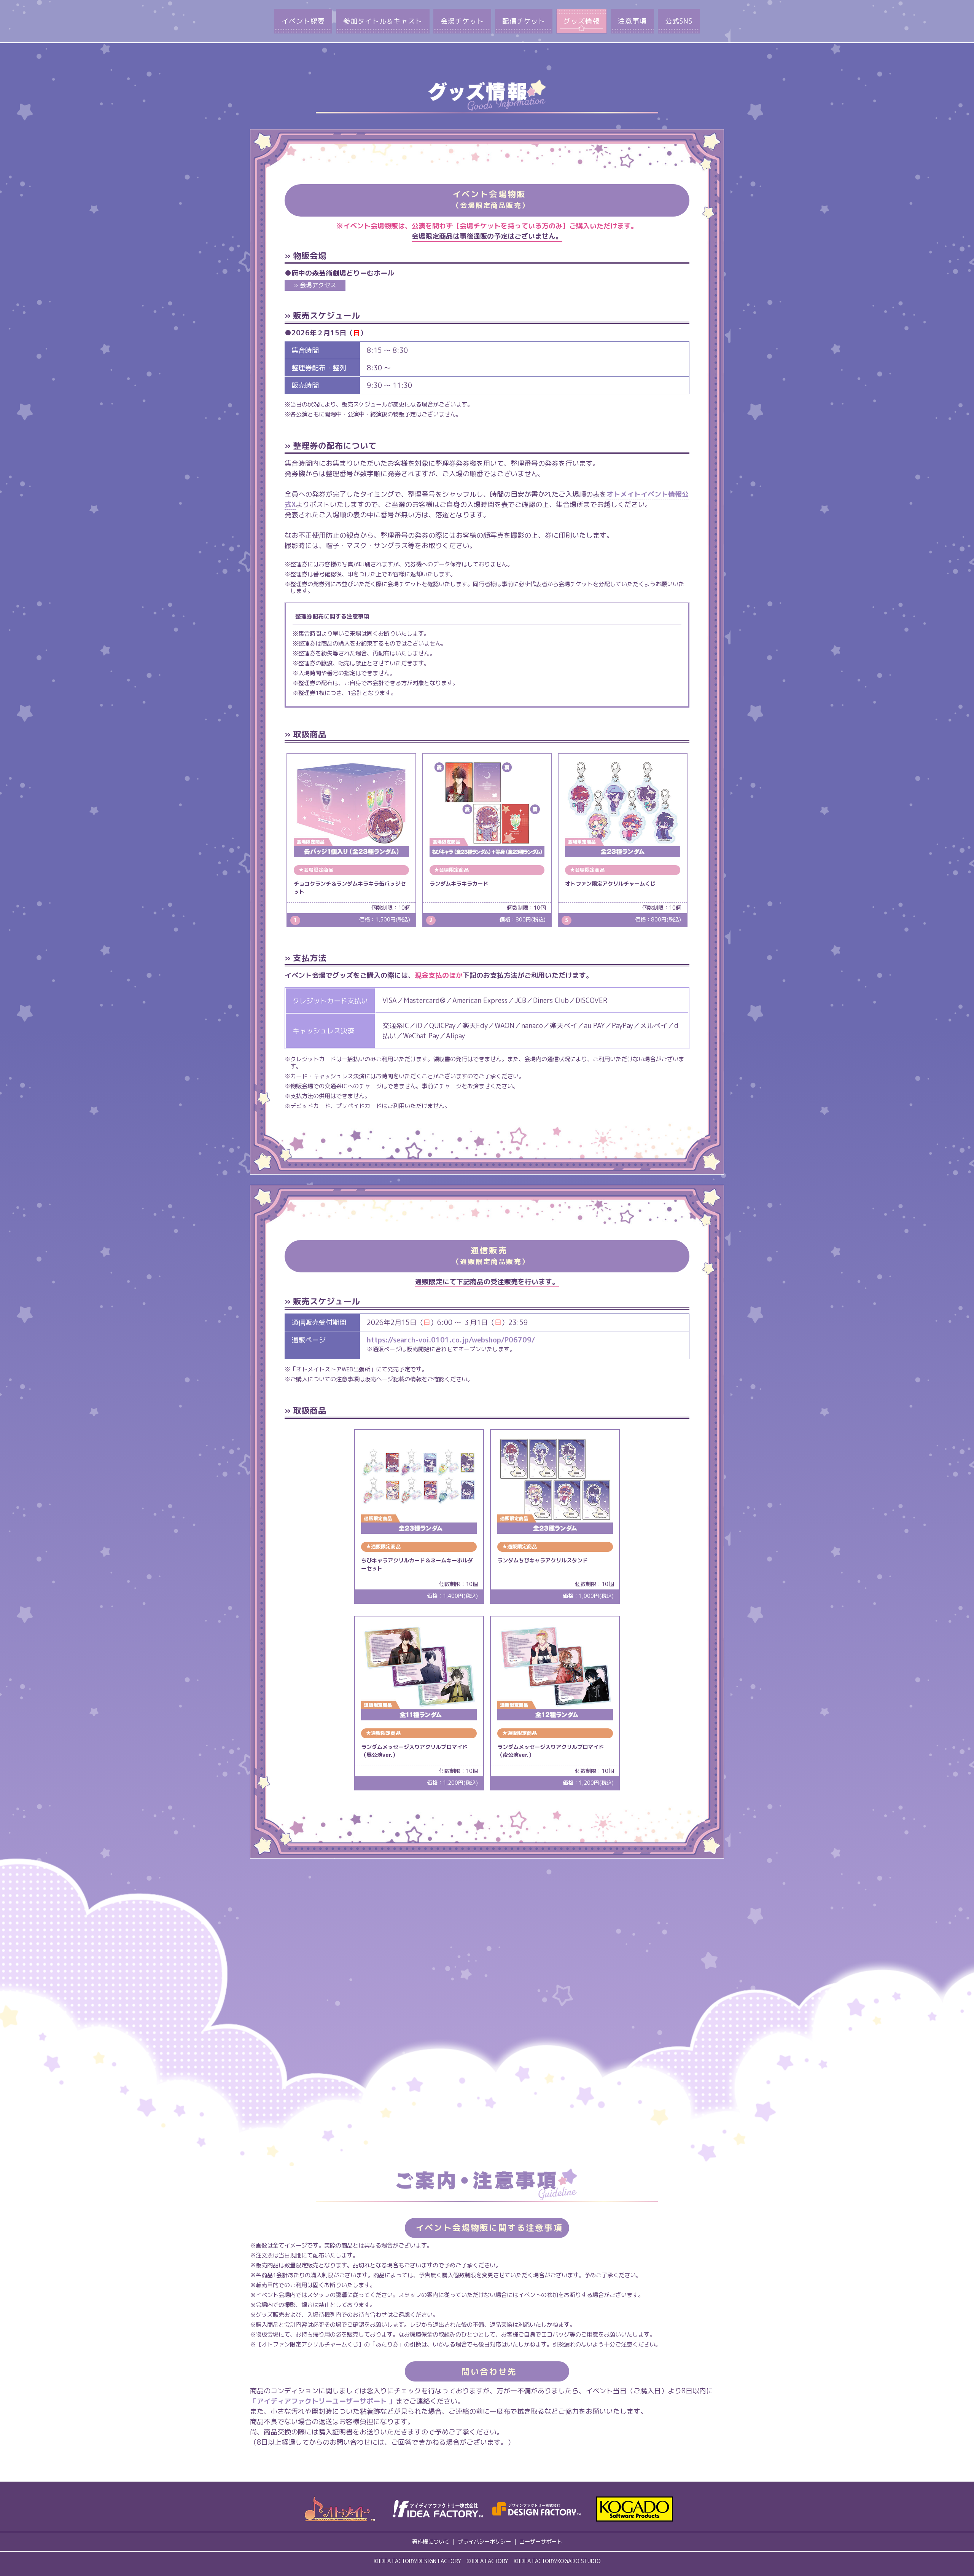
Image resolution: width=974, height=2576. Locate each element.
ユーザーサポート (541, 2542)
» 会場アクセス (315, 285)
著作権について (431, 2542)
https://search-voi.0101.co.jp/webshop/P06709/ (451, 1340)
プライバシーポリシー (484, 2542)
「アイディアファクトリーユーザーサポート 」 (323, 2401)
